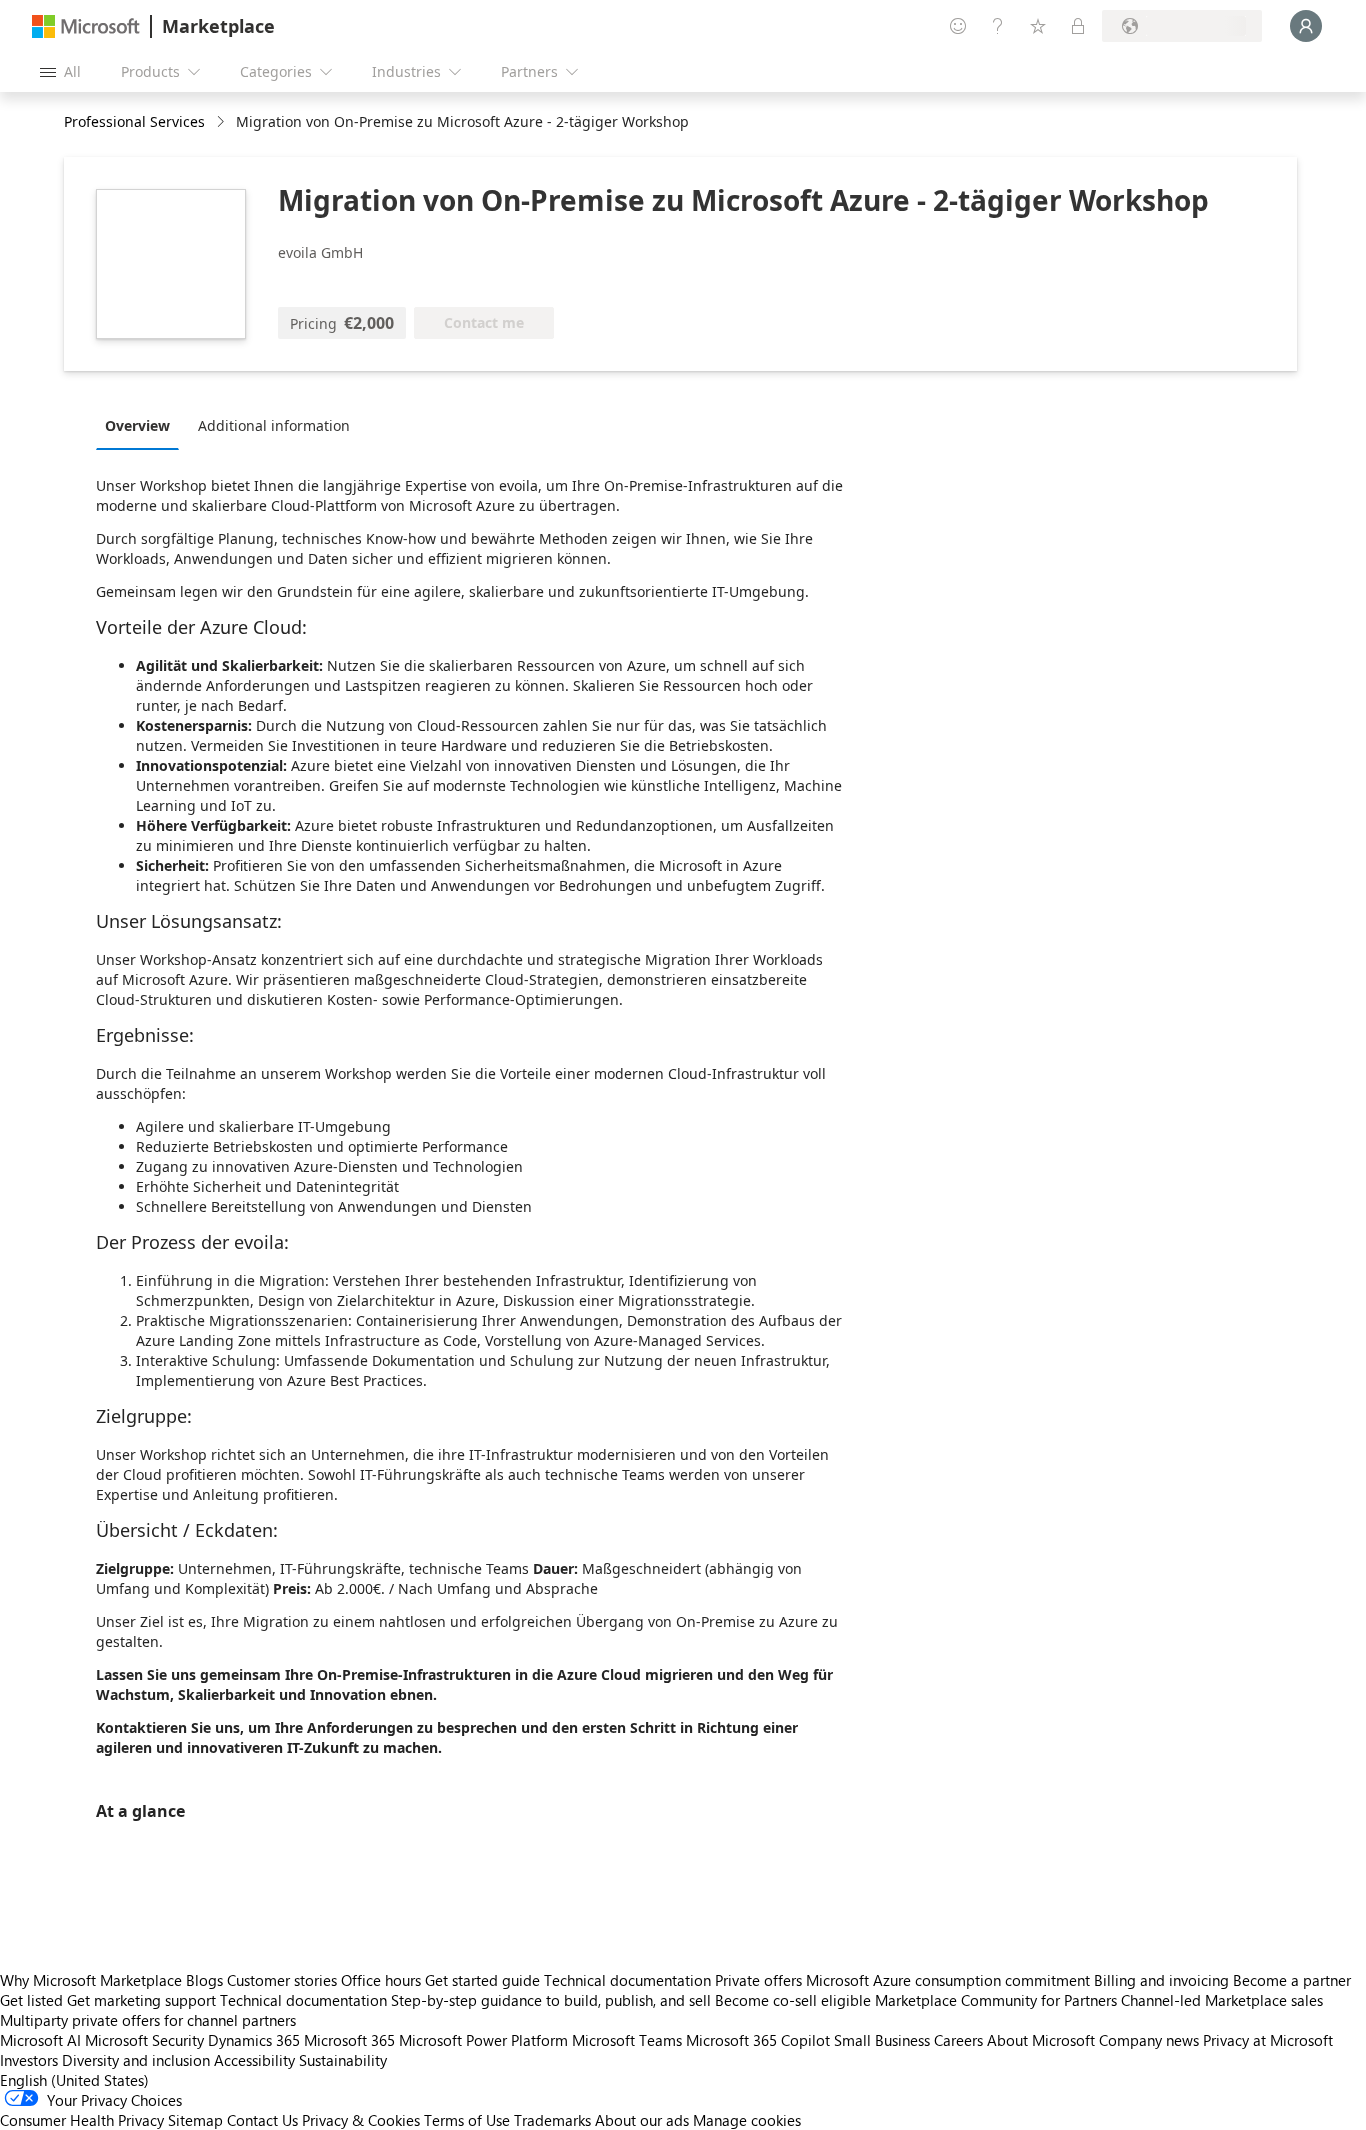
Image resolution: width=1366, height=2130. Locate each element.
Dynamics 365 (254, 2040)
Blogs (204, 1980)
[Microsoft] (86, 26)
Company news (1149, 2040)
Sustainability (343, 2060)
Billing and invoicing (1161, 1980)
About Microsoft (1041, 2040)
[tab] (142, 425)
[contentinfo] (222, 122)
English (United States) (74, 2080)
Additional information (274, 425)
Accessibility (254, 2060)
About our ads (642, 2120)
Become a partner (1292, 1980)
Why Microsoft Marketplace (91, 1980)
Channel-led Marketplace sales (1222, 2000)
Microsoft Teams (627, 2040)
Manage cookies (747, 2120)
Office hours (381, 1980)
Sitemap (195, 2120)
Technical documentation (627, 1980)
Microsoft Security (144, 2040)
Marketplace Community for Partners (996, 2000)
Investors (29, 2060)
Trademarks (552, 2120)
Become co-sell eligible (793, 2000)
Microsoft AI (40, 2040)
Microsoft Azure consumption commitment (950, 1980)
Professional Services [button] (134, 121)
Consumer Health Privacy (82, 2120)
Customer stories (282, 1980)
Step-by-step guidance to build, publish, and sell (551, 2000)
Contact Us (262, 2120)
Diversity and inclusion (136, 2060)
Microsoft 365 (349, 2040)
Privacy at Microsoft (1268, 2040)
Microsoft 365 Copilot (758, 2040)
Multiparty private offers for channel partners (148, 2020)
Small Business (882, 2040)
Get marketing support (141, 2000)
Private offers (758, 1980)
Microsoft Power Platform (483, 2040)
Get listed (31, 2000)
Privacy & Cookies (361, 2120)
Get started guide (482, 1980)
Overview (137, 425)
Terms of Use (467, 2120)
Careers (958, 2040)
